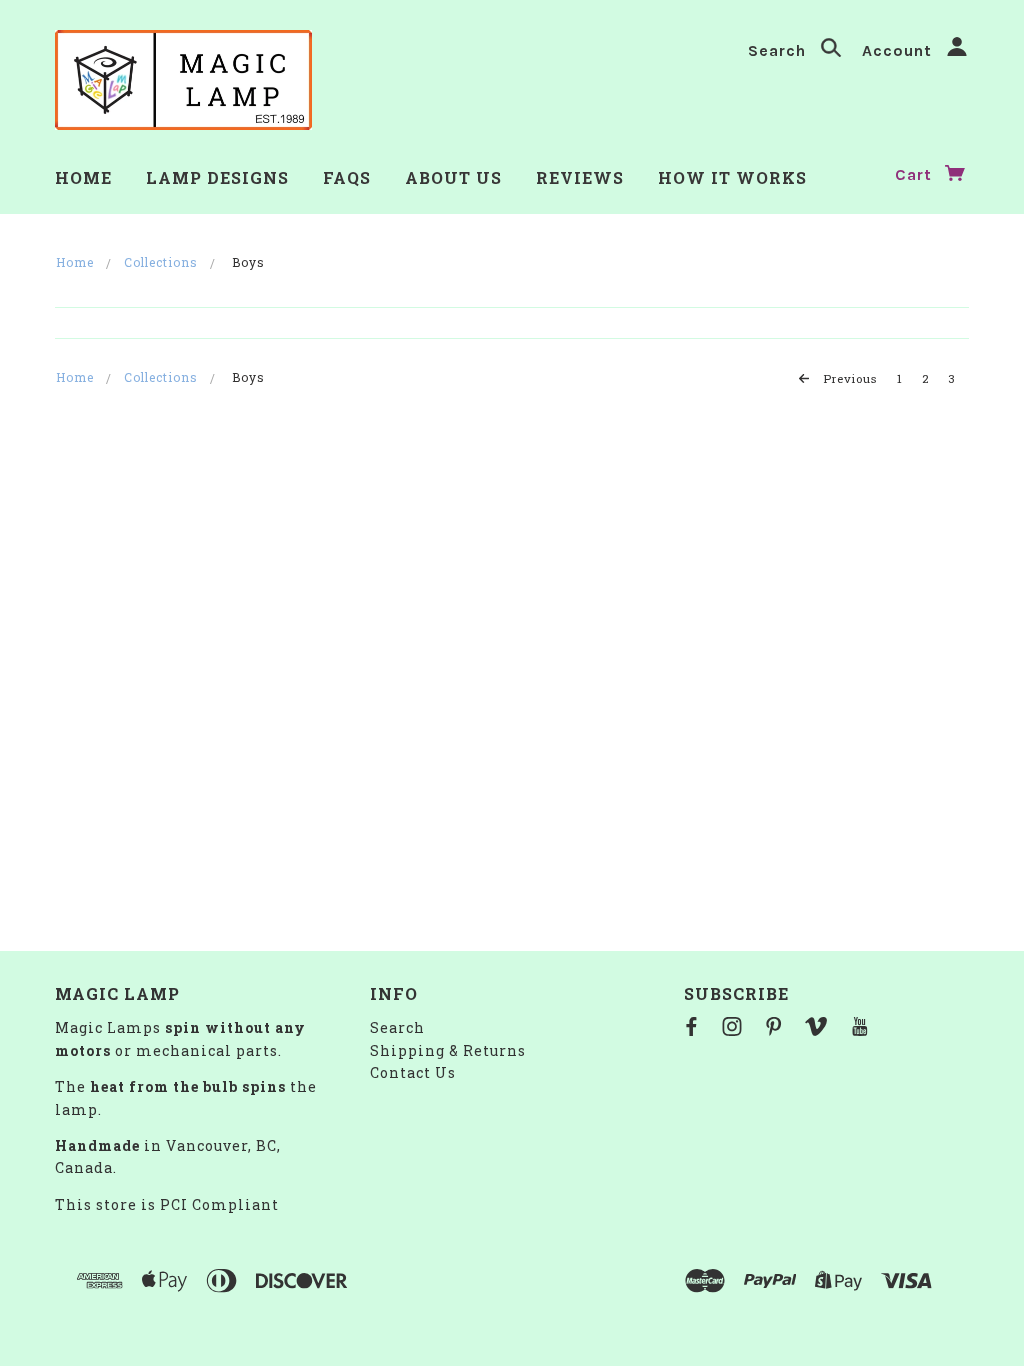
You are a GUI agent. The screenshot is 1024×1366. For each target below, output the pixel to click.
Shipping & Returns (448, 1050)
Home (75, 262)
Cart (916, 174)
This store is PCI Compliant (167, 1204)
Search (779, 50)
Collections (161, 262)
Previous (848, 378)
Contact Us (413, 1072)
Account (899, 50)
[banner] (183, 80)
